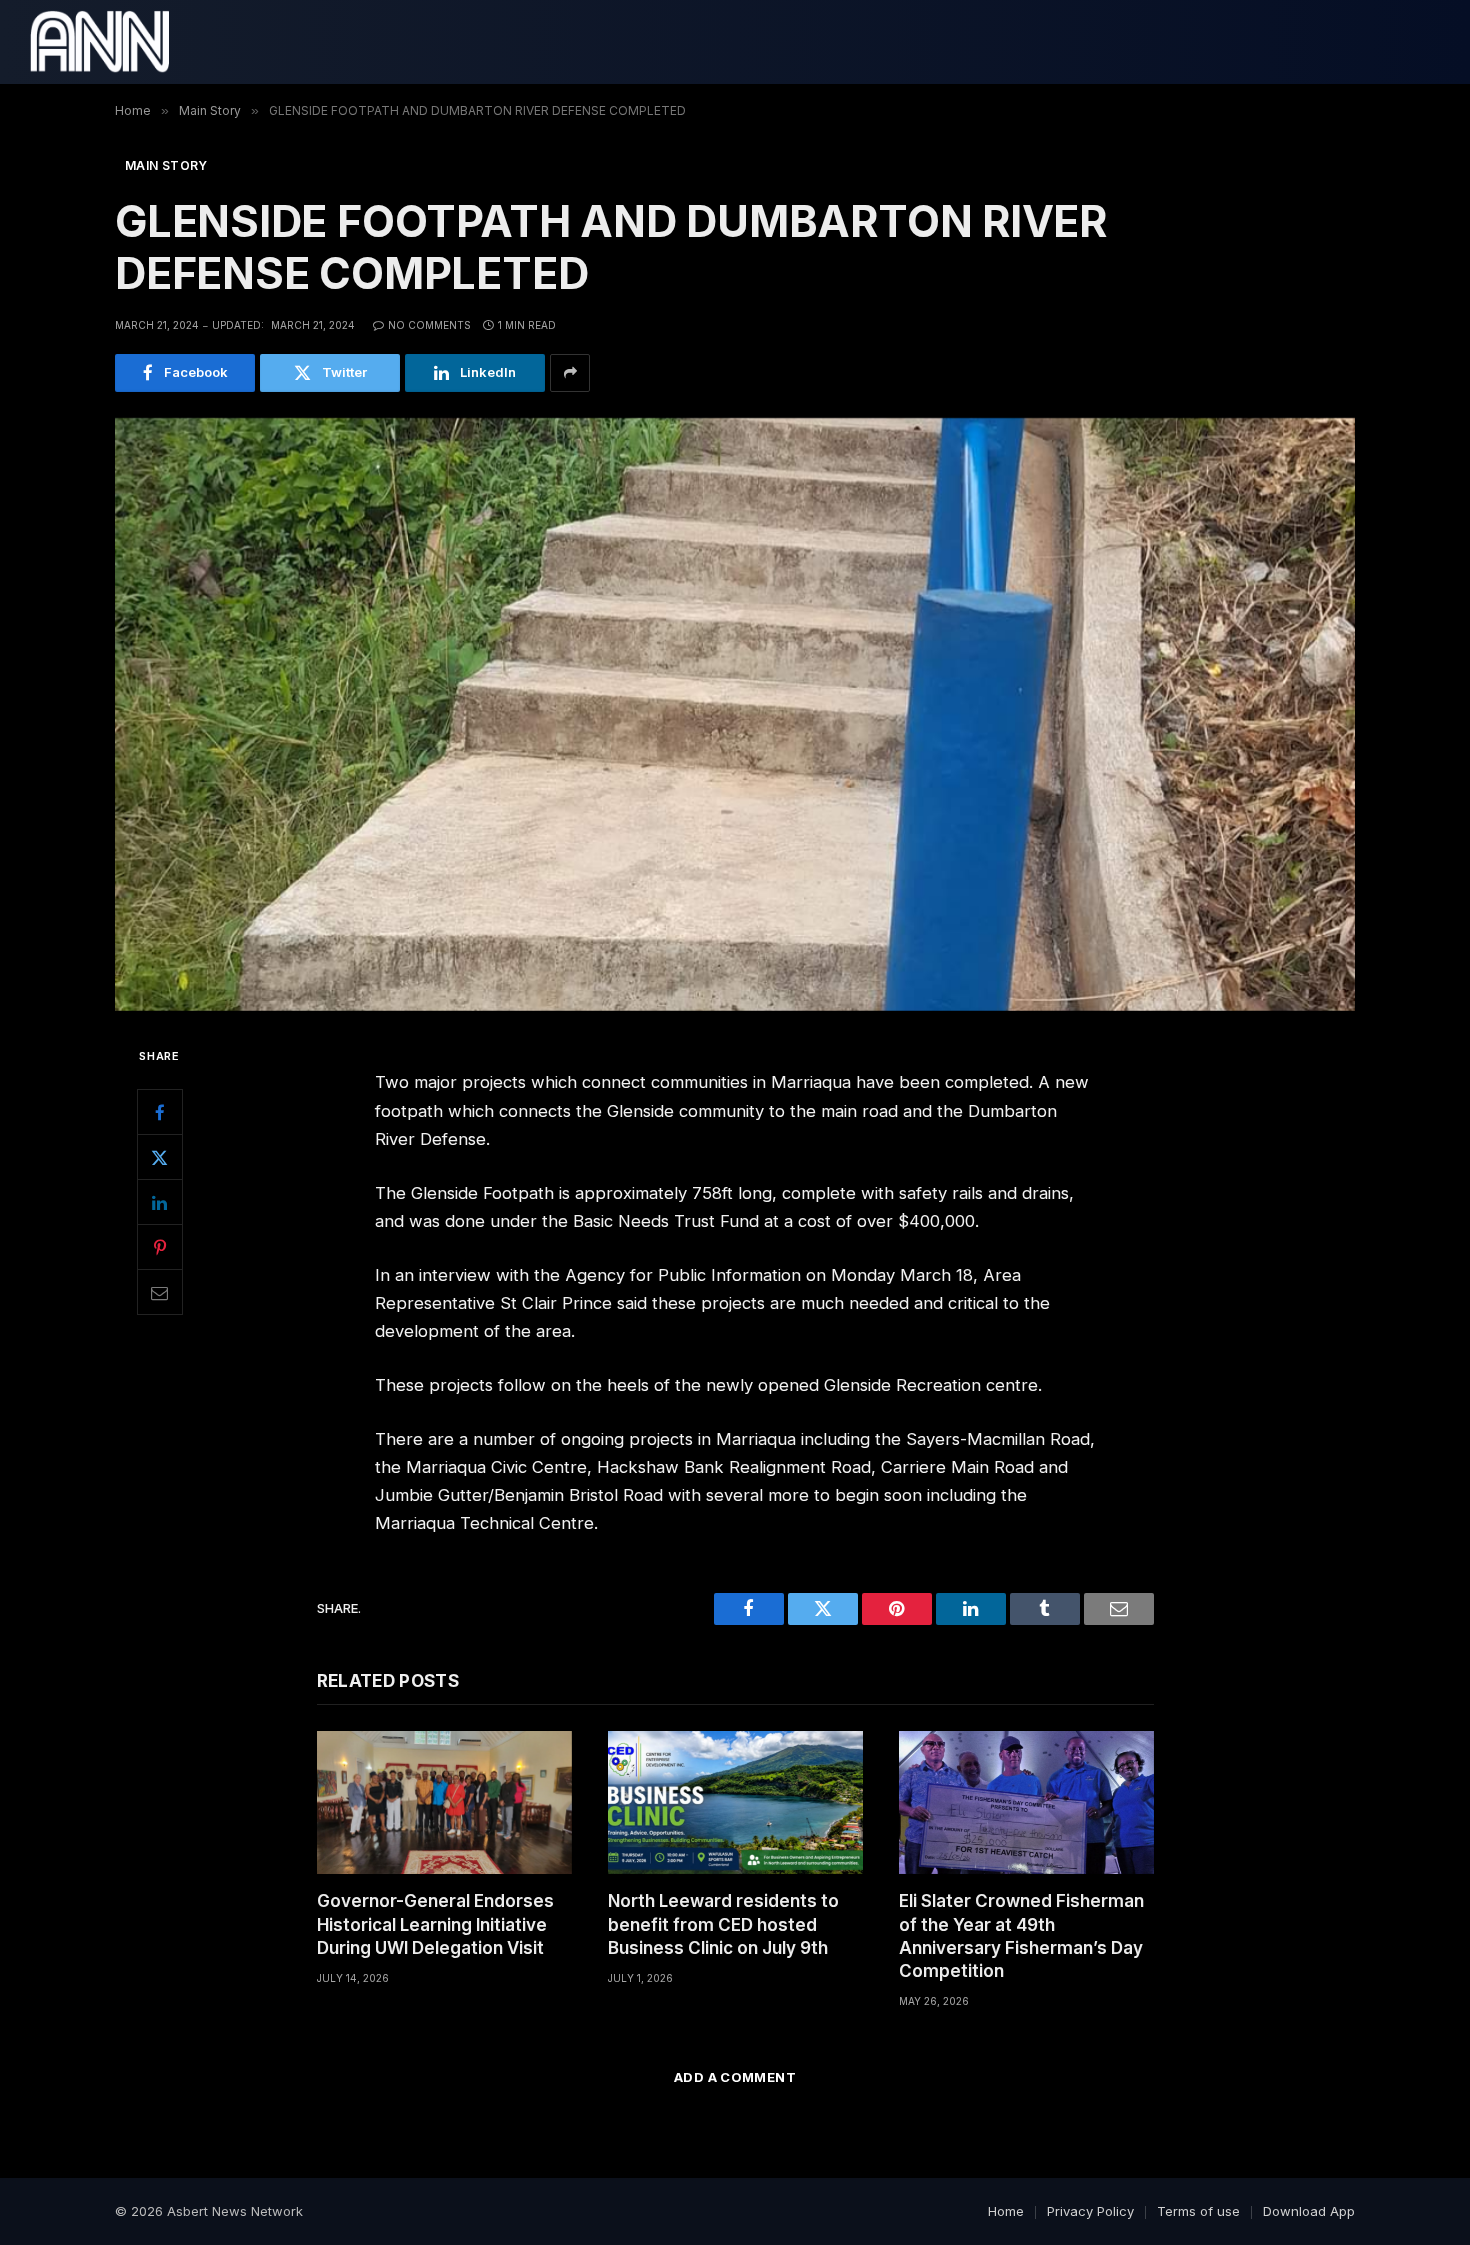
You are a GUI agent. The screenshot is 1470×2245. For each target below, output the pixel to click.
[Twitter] (160, 1157)
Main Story (166, 165)
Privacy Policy (1090, 2211)
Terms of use (1198, 2211)
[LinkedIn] (160, 1202)
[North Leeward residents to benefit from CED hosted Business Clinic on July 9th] (735, 1802)
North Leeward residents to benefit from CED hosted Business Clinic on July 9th (723, 1924)
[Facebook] (160, 1112)
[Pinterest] (160, 1247)
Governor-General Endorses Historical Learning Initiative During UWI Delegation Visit (435, 1924)
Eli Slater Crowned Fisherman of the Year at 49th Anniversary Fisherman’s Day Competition (1021, 1935)
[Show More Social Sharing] (570, 373)
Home (1006, 2211)
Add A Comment (735, 2077)
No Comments (429, 325)
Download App (1309, 2211)
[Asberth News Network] (99, 42)
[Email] (160, 1292)
